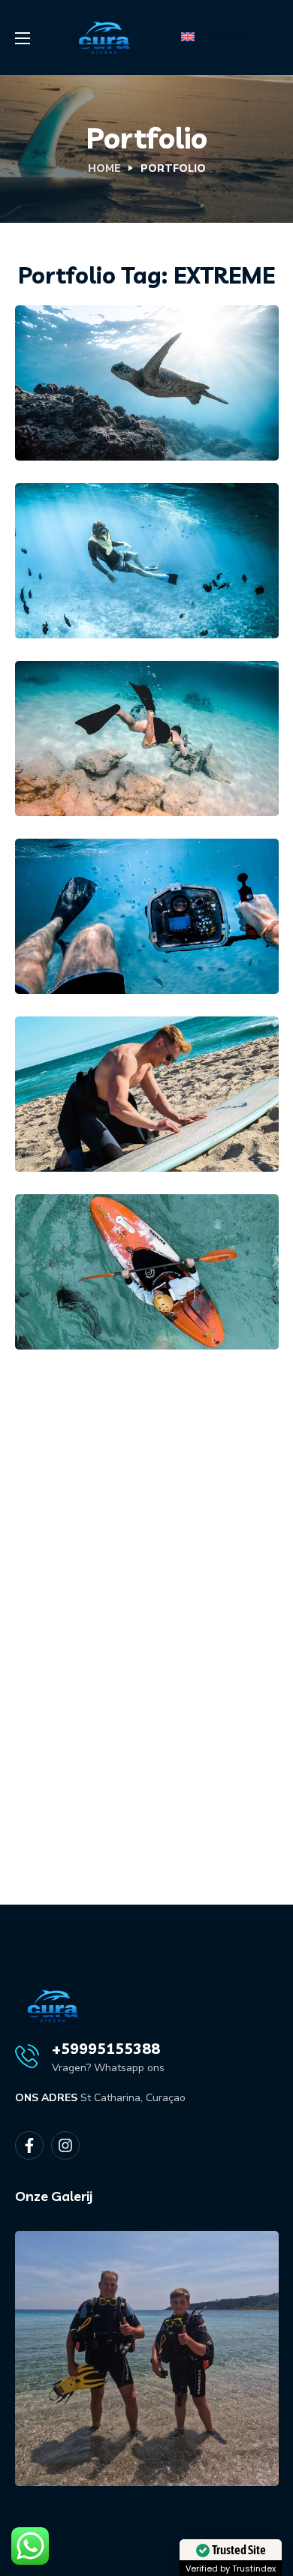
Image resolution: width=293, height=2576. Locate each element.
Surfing (129, 1064)
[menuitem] (228, 38)
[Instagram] (65, 2145)
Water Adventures (135, 1294)
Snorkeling (186, 353)
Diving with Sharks (138, 938)
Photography (98, 353)
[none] (228, 38)
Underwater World (138, 583)
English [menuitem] (228, 37)
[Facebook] (29, 2145)
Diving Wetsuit (121, 761)
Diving (75, 558)
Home (104, 168)
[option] (147, 2305)
